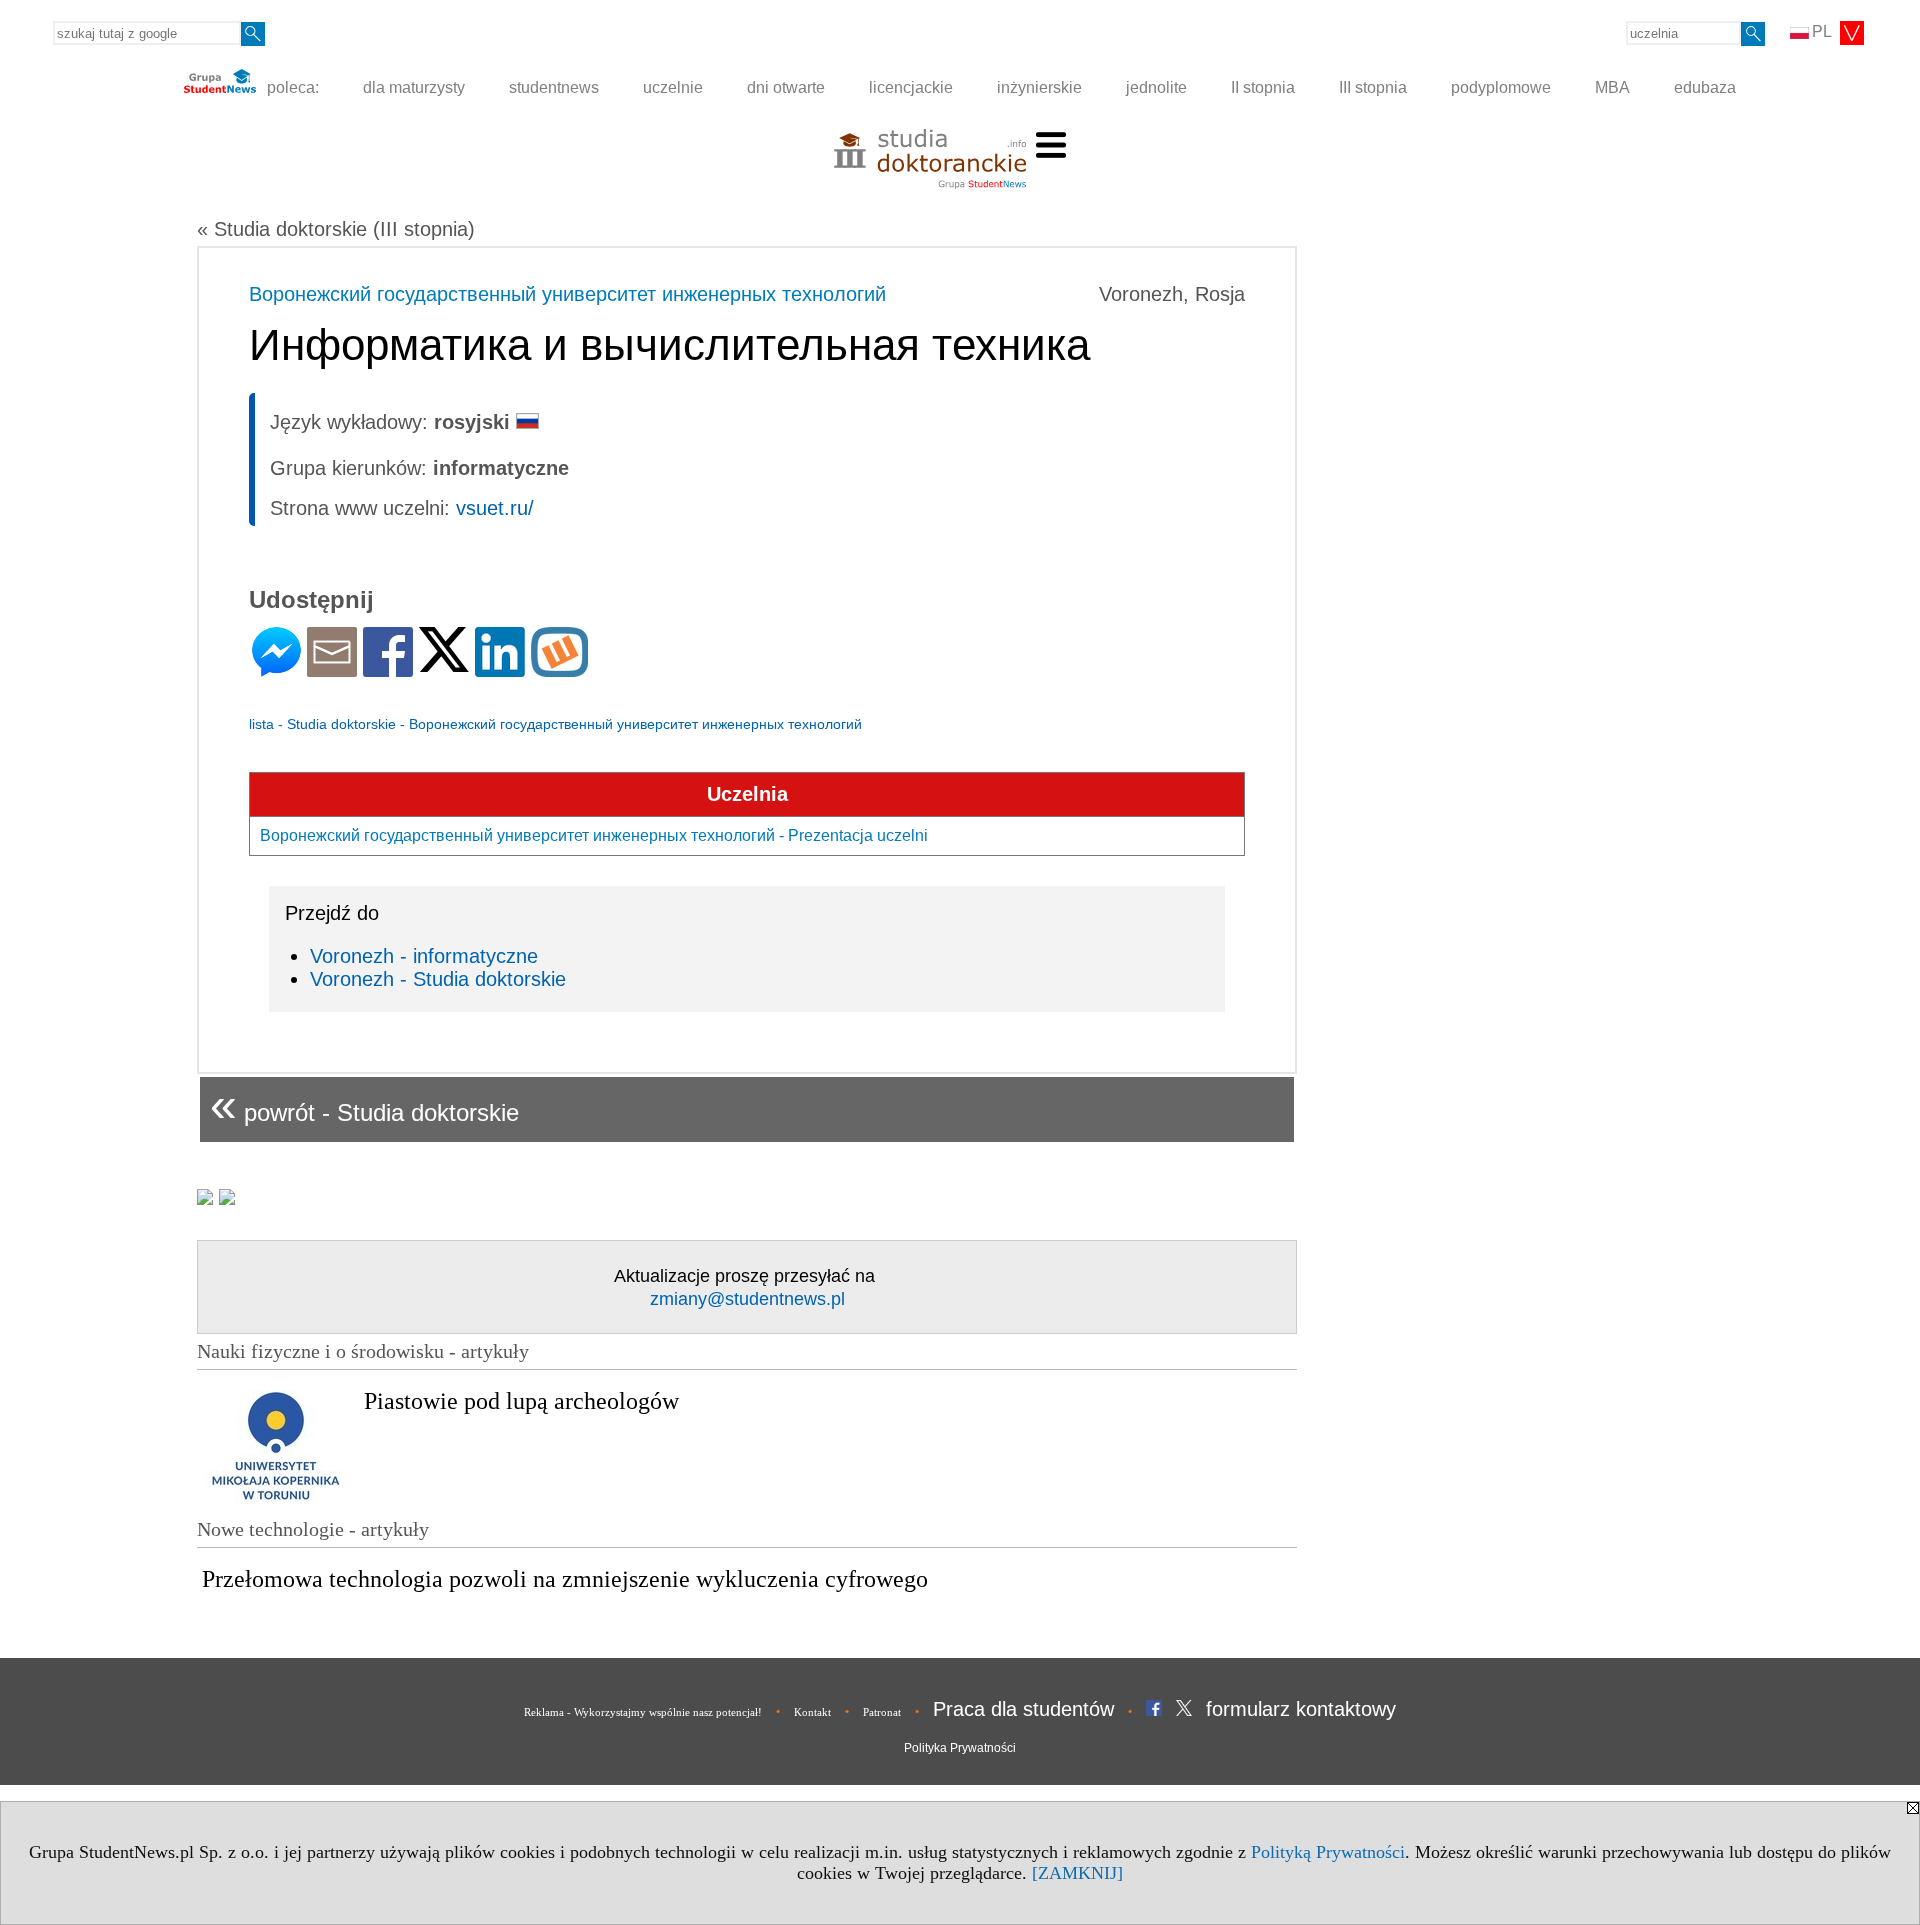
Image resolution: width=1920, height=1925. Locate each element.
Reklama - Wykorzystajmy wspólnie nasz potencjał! (643, 1712)
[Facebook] (388, 668)
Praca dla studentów (1023, 1709)
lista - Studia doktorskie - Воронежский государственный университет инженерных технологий (555, 724)
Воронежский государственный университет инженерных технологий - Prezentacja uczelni (594, 835)
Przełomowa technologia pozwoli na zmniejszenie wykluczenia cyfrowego (565, 1579)
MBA (1612, 87)
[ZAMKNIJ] (1077, 1873)
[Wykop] (559, 668)
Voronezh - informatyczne (424, 956)
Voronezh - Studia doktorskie (438, 979)
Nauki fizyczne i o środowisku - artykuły (363, 1351)
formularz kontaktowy (1301, 1709)
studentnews (554, 87)
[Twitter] (444, 663)
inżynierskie (1039, 87)
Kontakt (812, 1712)
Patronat (882, 1712)
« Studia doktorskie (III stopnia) (336, 229)
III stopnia (1373, 87)
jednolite (1156, 87)
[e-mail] (332, 668)
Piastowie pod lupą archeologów (521, 1401)
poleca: (291, 87)
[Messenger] (276, 668)
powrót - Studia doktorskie (364, 1104)
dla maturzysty (414, 87)
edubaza (1705, 87)
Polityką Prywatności (1328, 1852)
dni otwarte (786, 87)
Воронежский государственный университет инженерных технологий (567, 294)
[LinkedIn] (500, 668)
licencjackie (911, 87)
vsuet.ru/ (495, 508)
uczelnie (673, 87)
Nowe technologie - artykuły (313, 1529)
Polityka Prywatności (960, 1748)
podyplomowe (1501, 87)
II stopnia (1263, 87)
